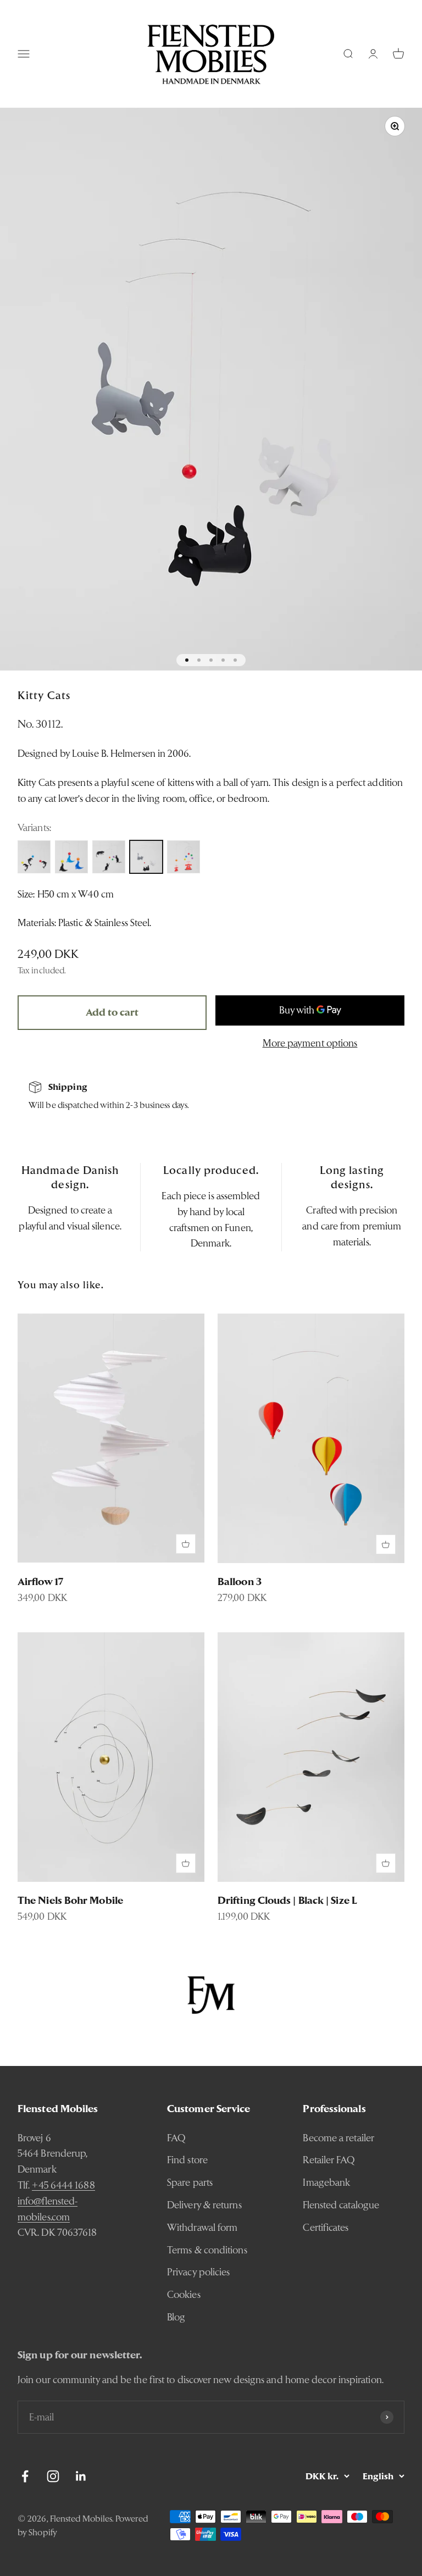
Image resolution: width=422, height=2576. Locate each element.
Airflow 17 (40, 1581)
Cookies (184, 2294)
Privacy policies (198, 2272)
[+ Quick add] (186, 1544)
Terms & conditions (207, 2250)
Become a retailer (338, 2138)
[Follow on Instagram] (53, 2476)
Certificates (326, 2227)
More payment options (310, 1043)
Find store (187, 2160)
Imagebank (326, 2182)
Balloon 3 (240, 1581)
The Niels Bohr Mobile (70, 1900)
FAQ (176, 2138)
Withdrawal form (202, 2227)
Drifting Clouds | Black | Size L (287, 1900)
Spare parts (190, 2182)
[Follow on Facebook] (25, 2476)
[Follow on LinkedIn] (81, 2476)
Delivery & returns (204, 2205)
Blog (176, 2317)
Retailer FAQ (329, 2160)
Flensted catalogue (341, 2205)
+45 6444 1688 (63, 2185)
